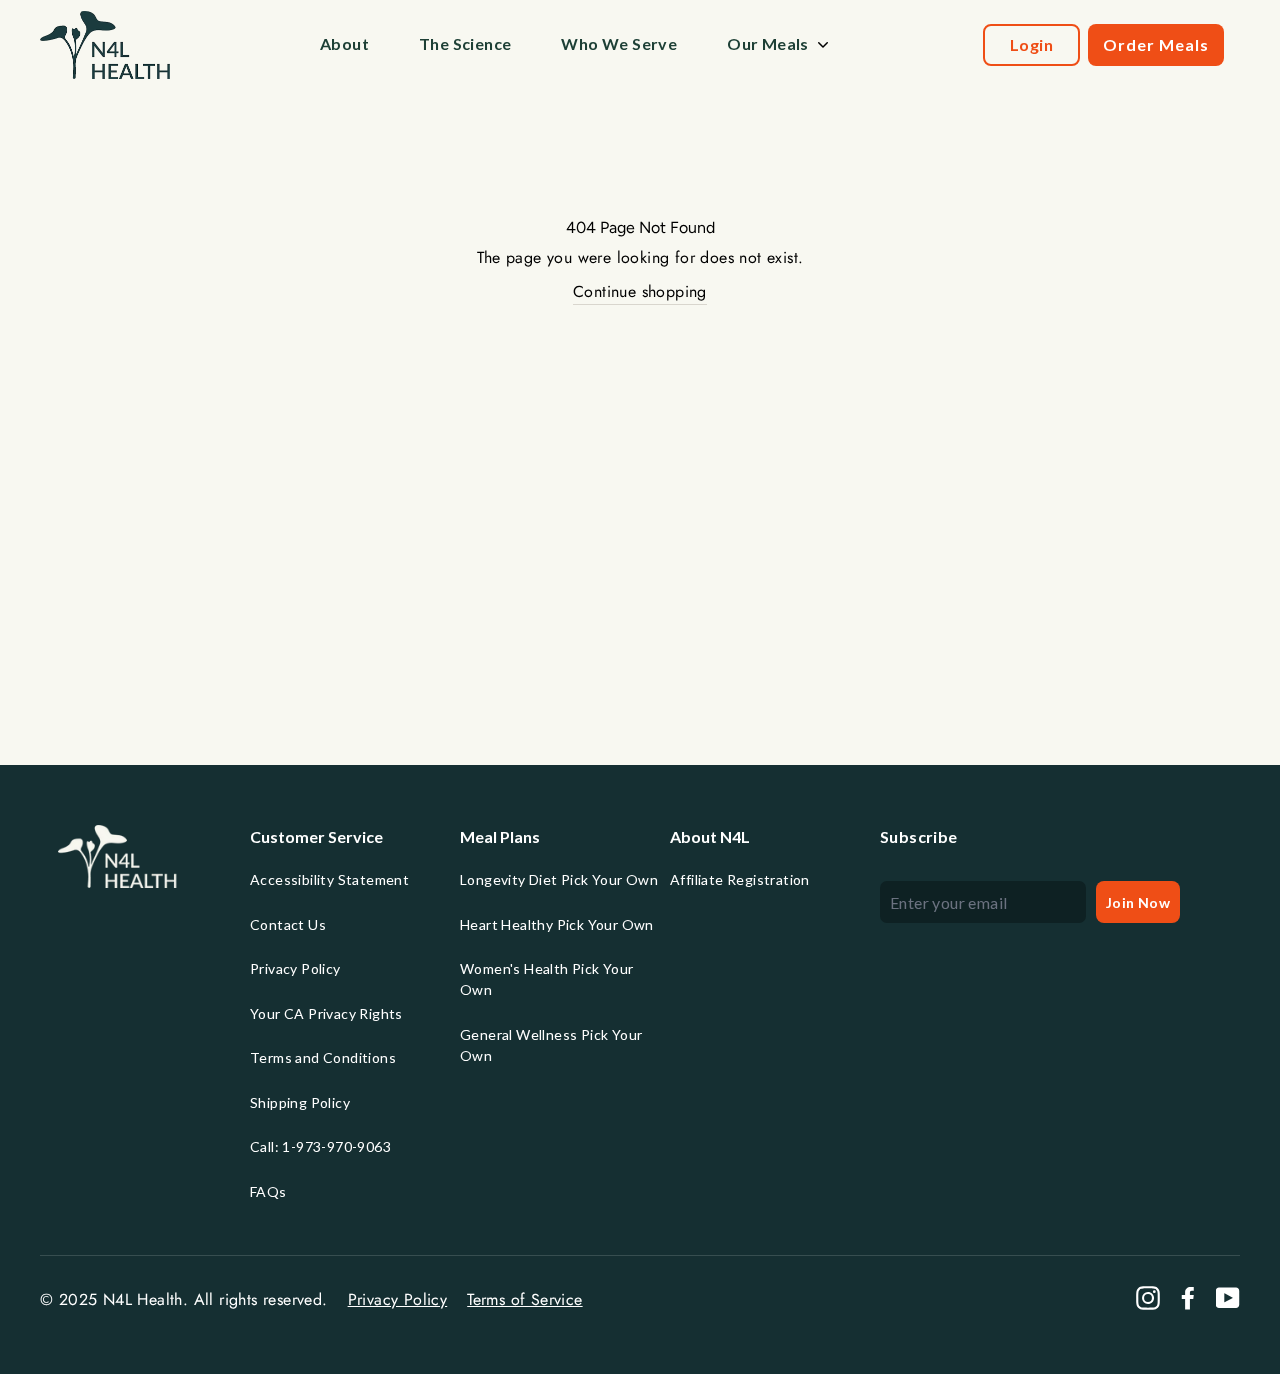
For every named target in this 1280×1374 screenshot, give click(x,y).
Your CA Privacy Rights (326, 1013)
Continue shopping (640, 291)
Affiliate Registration (740, 879)
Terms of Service (524, 1299)
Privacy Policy (295, 968)
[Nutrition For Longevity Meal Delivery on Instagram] (1148, 1298)
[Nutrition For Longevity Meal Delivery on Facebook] (1188, 1298)
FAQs (268, 1191)
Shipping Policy (300, 1102)
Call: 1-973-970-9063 (320, 1146)
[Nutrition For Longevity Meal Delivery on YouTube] (1228, 1298)
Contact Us (288, 924)
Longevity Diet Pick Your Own (559, 879)
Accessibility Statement (329, 879)
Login (1031, 44)
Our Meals (768, 43)
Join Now (1138, 902)
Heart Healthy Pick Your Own (557, 924)
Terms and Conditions (323, 1057)
